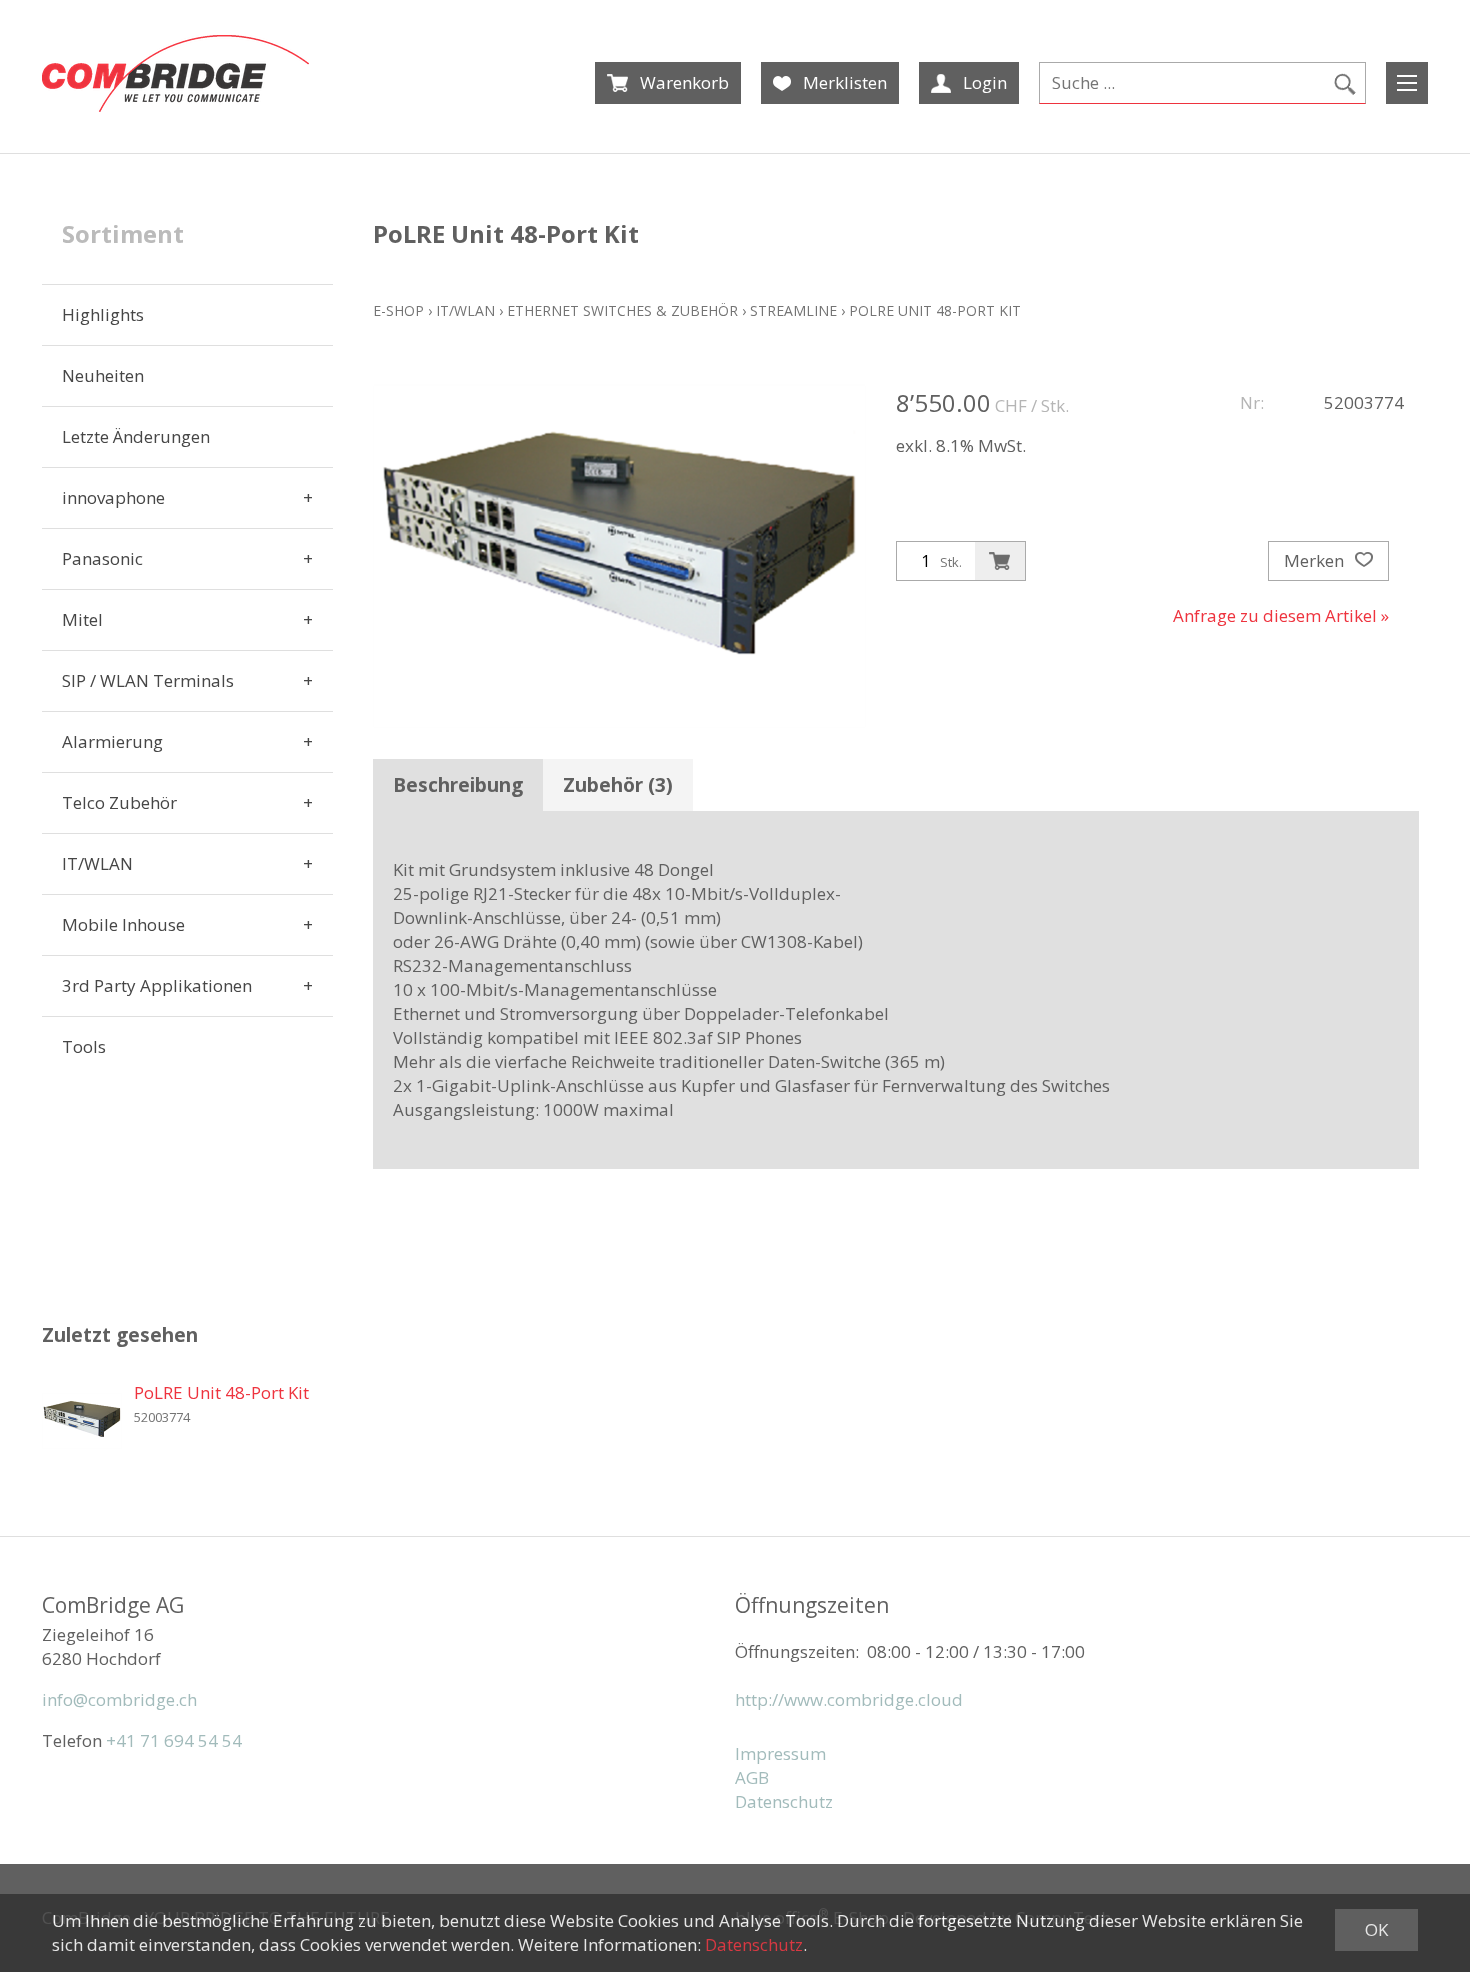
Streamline (793, 310)
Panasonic (102, 558)
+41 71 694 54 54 (174, 1740)
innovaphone (113, 497)
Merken (1316, 560)
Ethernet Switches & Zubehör (622, 310)
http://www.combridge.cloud (849, 1699)
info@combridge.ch (119, 1699)
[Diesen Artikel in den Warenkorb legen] (1000, 561)
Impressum (780, 1753)
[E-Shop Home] (175, 73)
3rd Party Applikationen (157, 985)
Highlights (103, 314)
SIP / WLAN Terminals (148, 680)
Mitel (82, 619)
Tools (84, 1046)
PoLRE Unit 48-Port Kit (935, 310)
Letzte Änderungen (136, 436)
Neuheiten (103, 375)
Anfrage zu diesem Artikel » (1281, 615)
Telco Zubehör (119, 802)
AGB (752, 1777)
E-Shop (398, 310)
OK (1376, 1929)
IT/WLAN (97, 863)
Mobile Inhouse (123, 924)
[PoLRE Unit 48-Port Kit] (82, 1421)
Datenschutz (784, 1801)
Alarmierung (112, 741)
